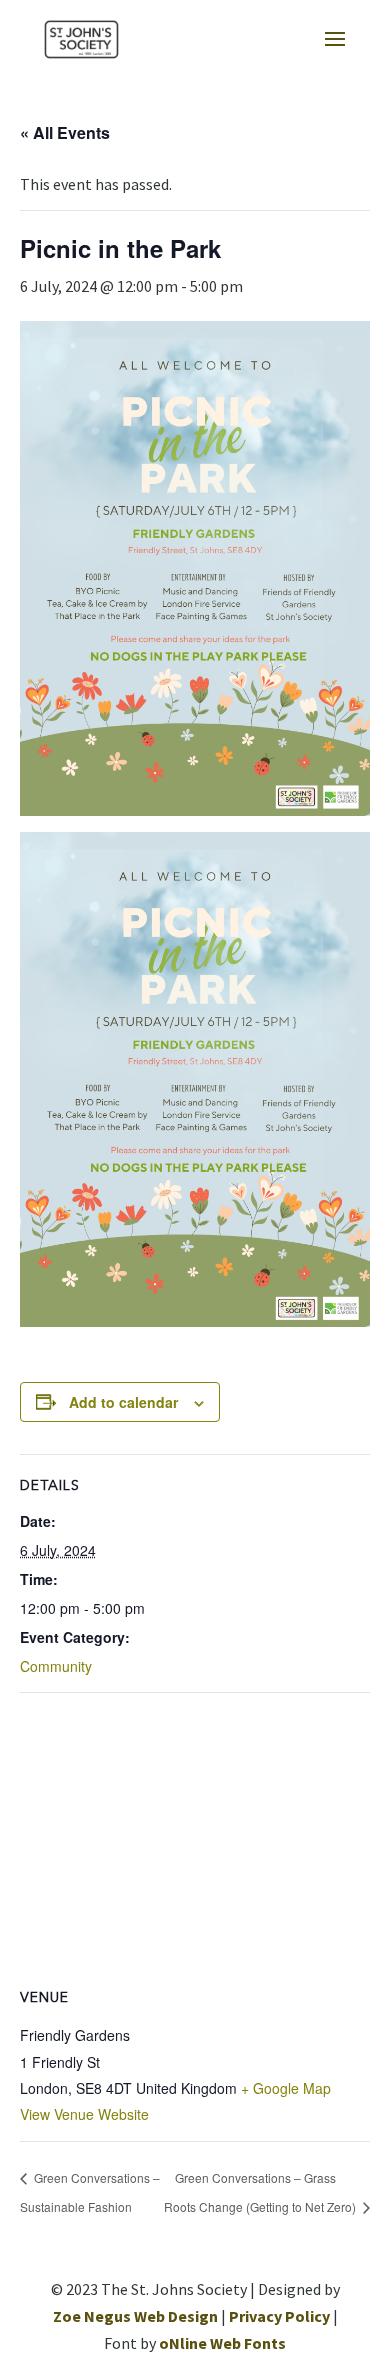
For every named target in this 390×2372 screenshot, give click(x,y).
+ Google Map (286, 2088)
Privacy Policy (279, 2316)
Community (56, 1666)
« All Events (65, 132)
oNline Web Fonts (222, 2343)
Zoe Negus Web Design (135, 2316)
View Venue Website (84, 2114)
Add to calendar (123, 1402)
